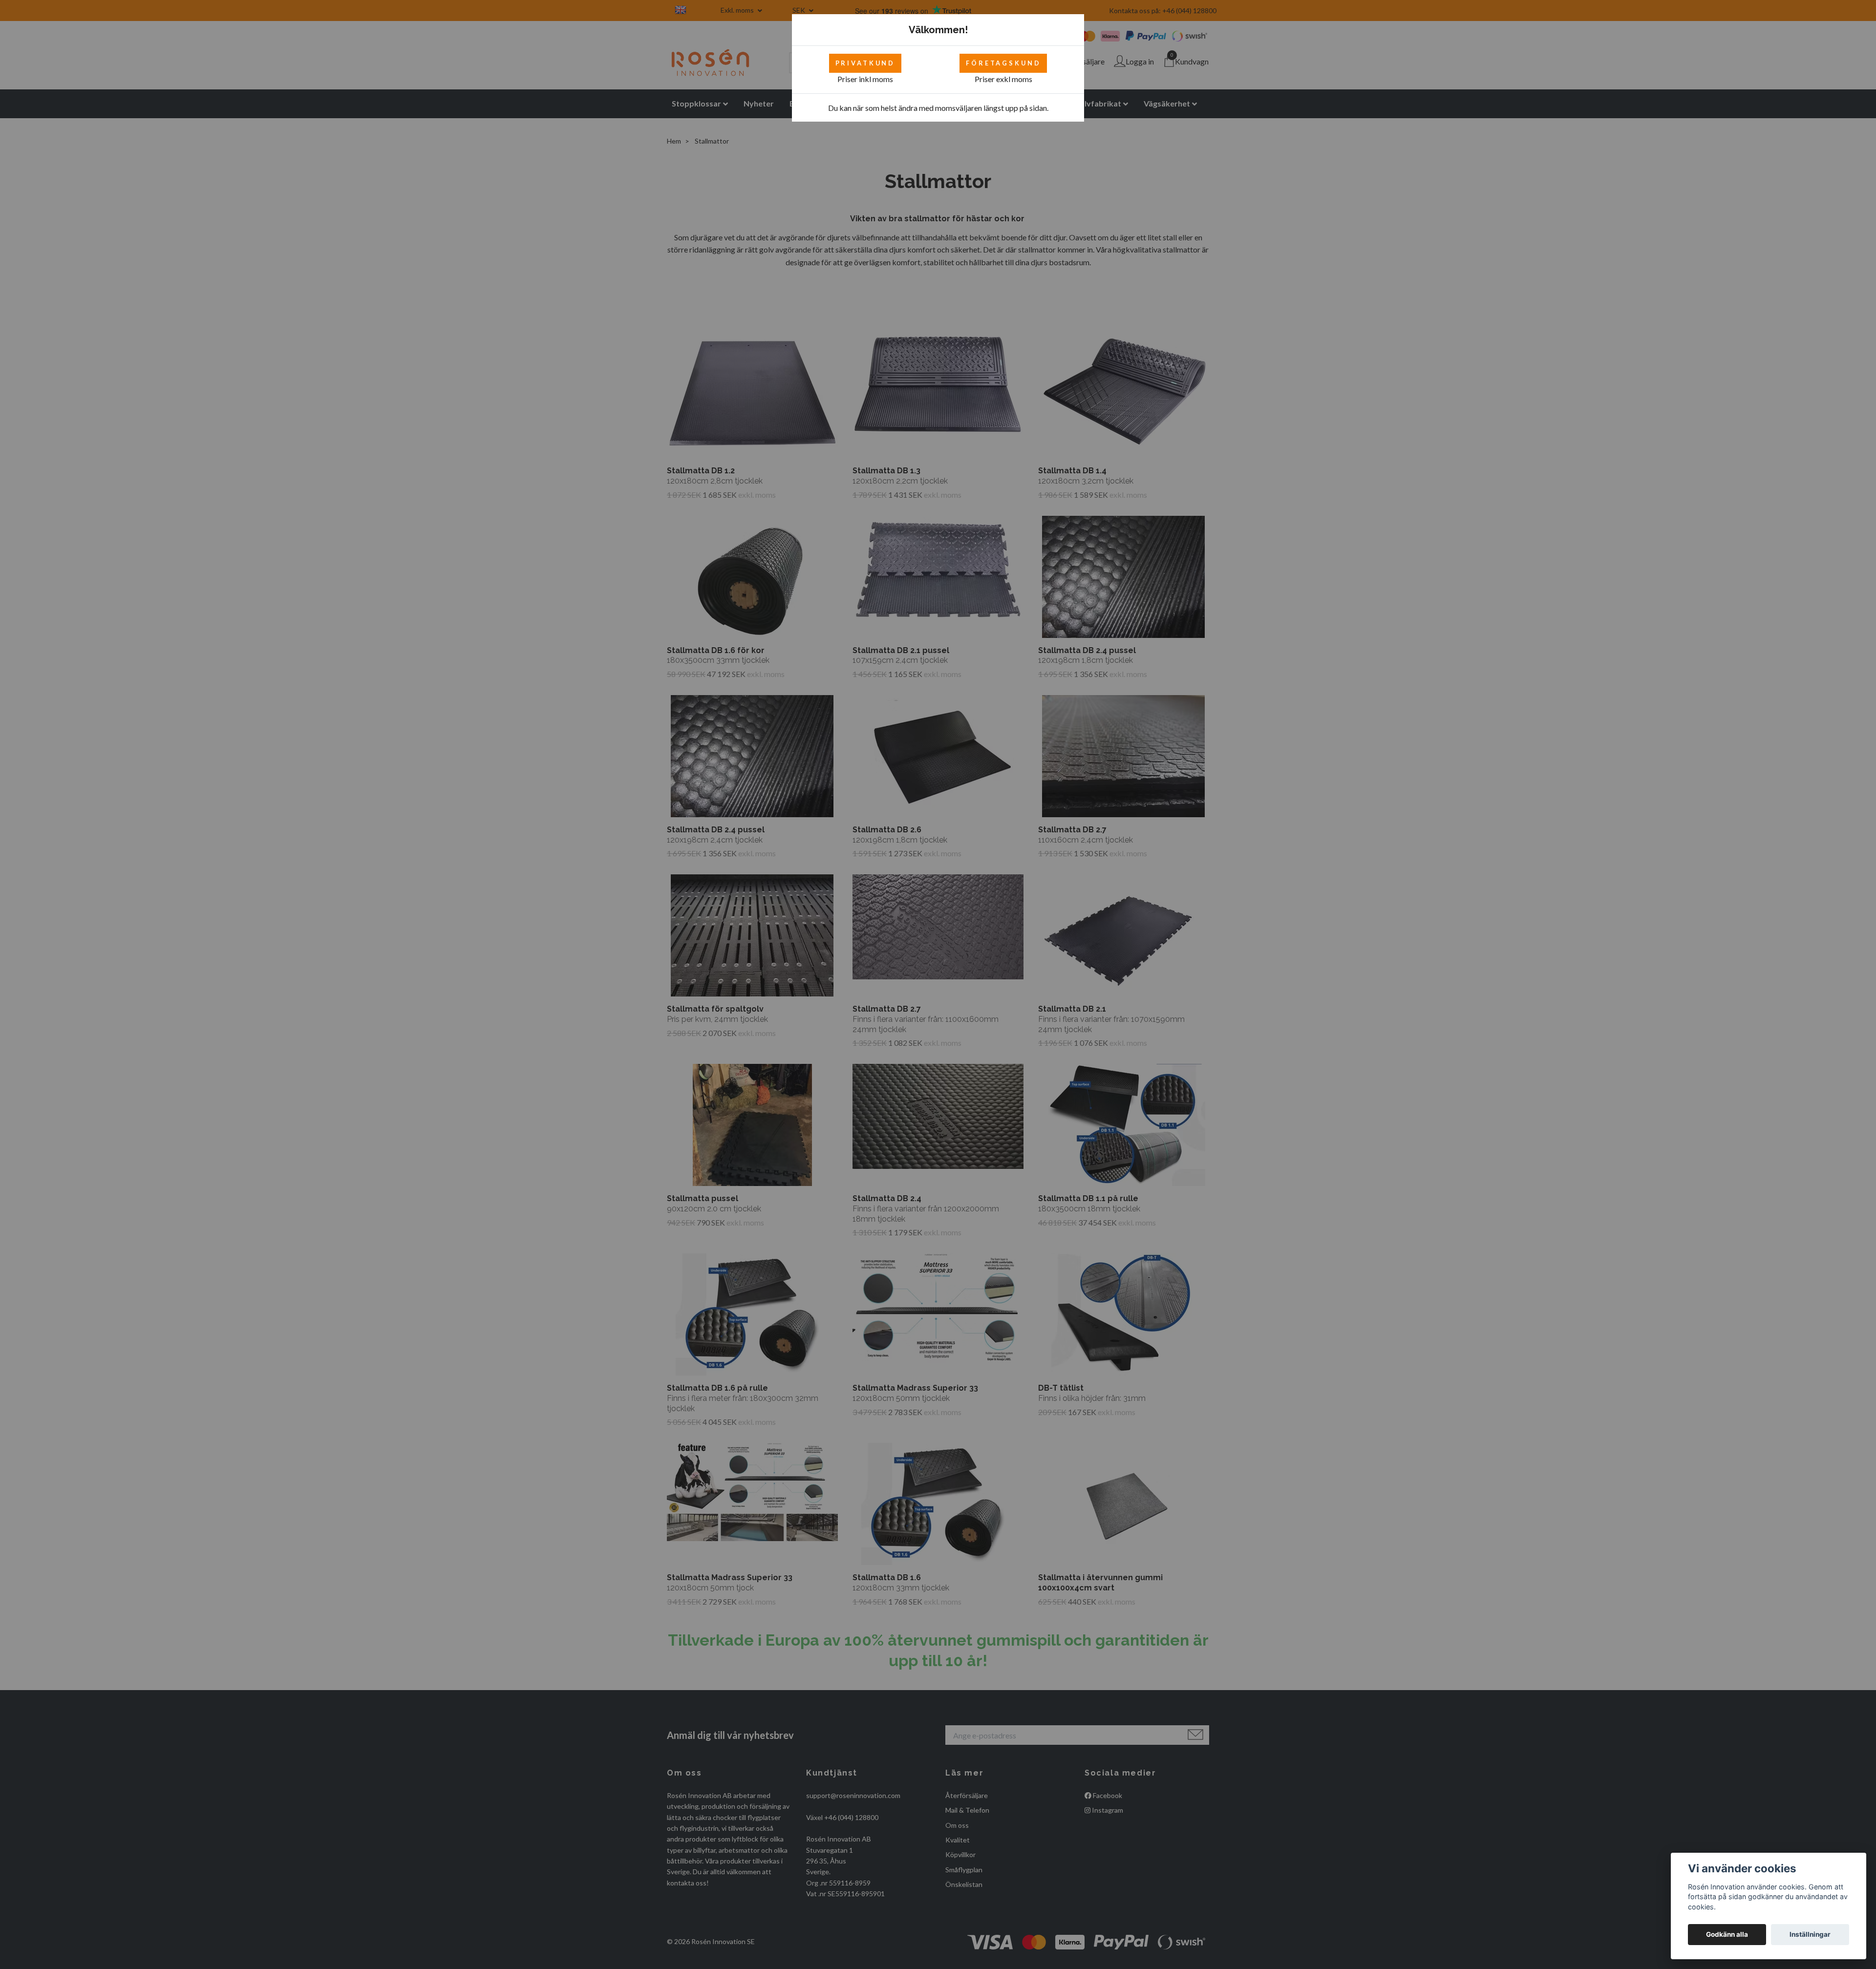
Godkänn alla (1727, 1934)
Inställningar (1810, 1934)
